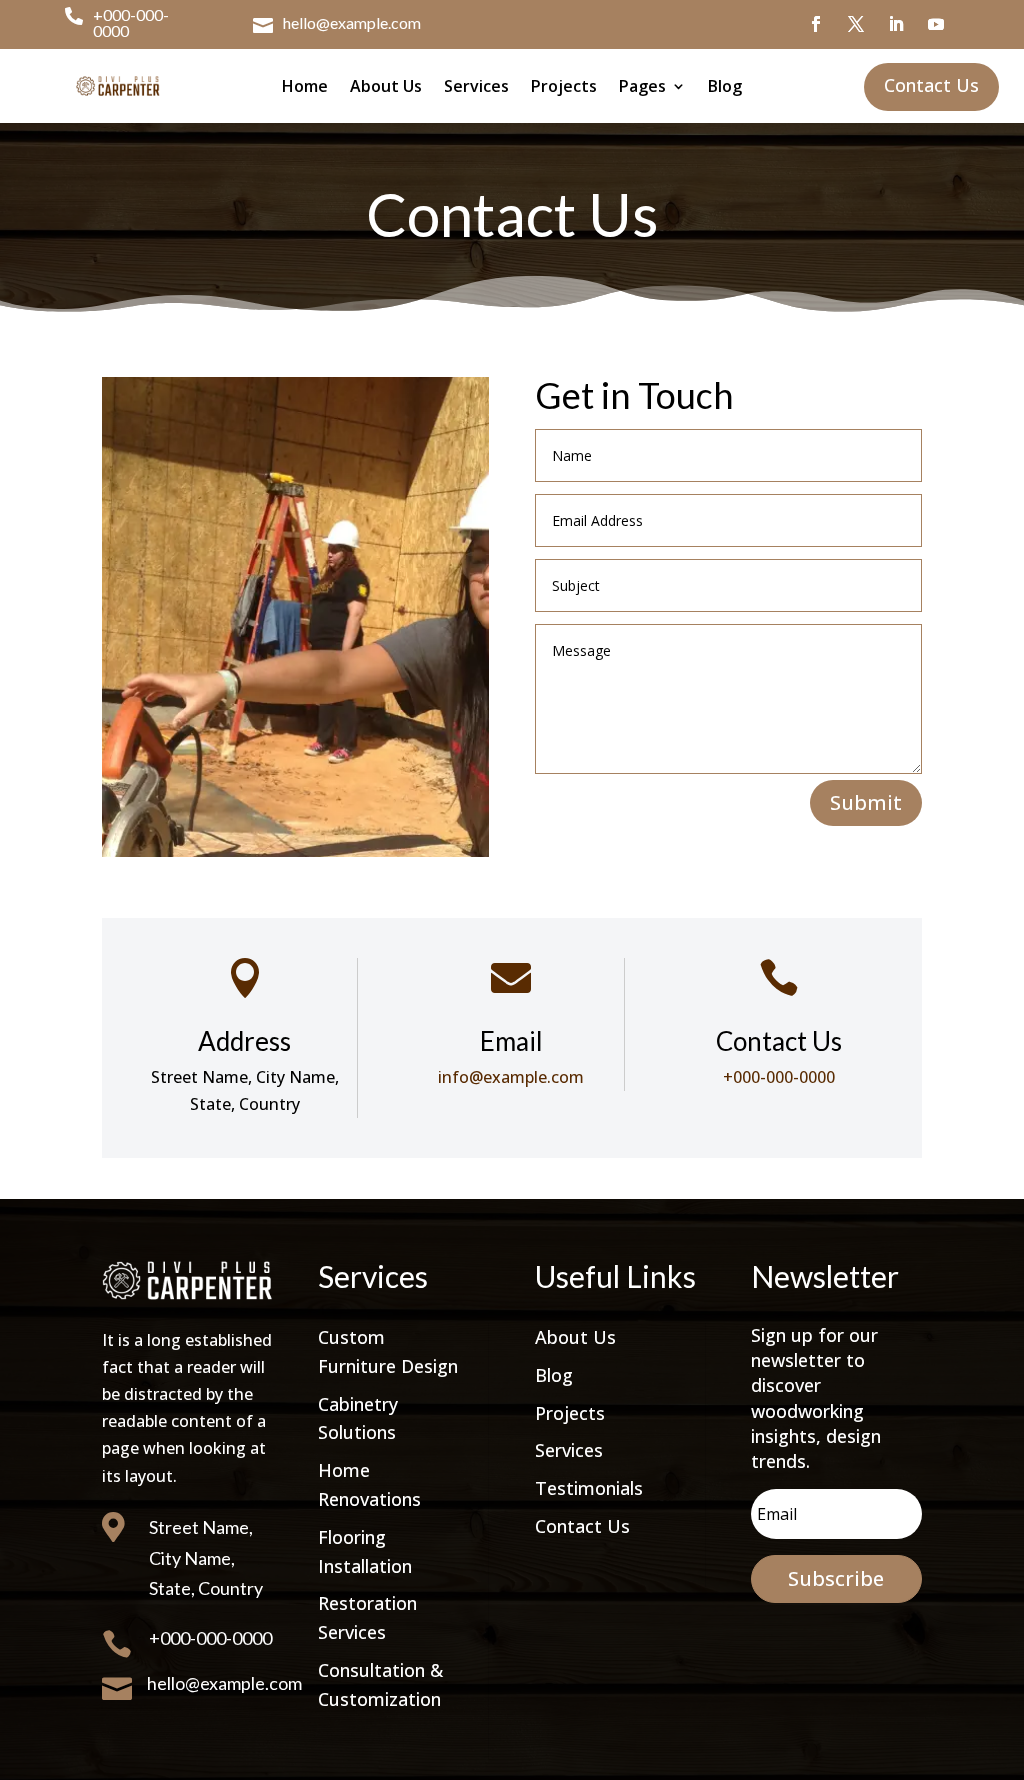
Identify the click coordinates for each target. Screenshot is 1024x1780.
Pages (642, 86)
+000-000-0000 (131, 22)
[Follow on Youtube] (936, 24)
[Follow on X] (856, 24)
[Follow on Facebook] (816, 24)
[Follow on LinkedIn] (896, 24)
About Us (386, 86)
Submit (866, 802)
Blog (725, 86)
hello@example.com (352, 22)
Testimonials (589, 1488)
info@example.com (511, 1077)
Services (476, 86)
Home (305, 86)
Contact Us (582, 1526)
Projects (564, 86)
